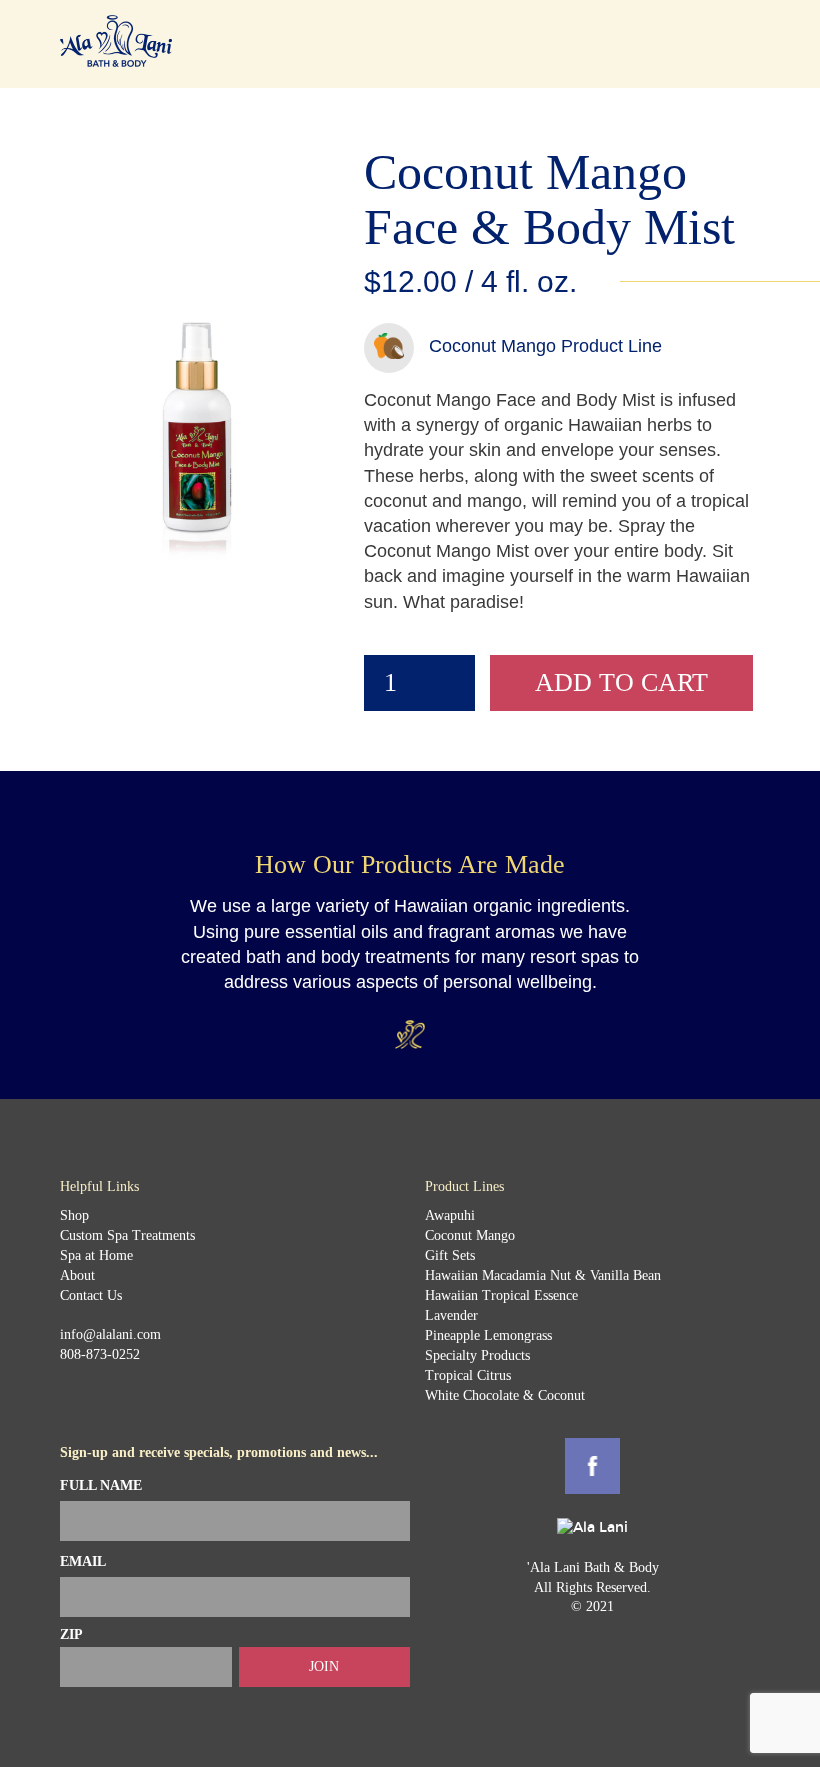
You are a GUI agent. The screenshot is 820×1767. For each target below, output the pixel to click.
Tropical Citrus (468, 1375)
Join (324, 1666)
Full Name (101, 1485)
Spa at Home (96, 1255)
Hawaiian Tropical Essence (501, 1295)
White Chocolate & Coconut (505, 1395)
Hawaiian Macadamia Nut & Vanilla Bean (543, 1275)
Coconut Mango (470, 1235)
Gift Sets (450, 1255)
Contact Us (91, 1295)
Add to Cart (621, 682)
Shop (74, 1215)
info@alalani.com (110, 1334)
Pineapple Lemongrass (488, 1335)
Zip (71, 1634)
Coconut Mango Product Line (545, 346)
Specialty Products (477, 1355)
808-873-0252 (100, 1354)
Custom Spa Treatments (127, 1235)
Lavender (451, 1315)
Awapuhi (450, 1215)
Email (83, 1561)
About (77, 1275)
